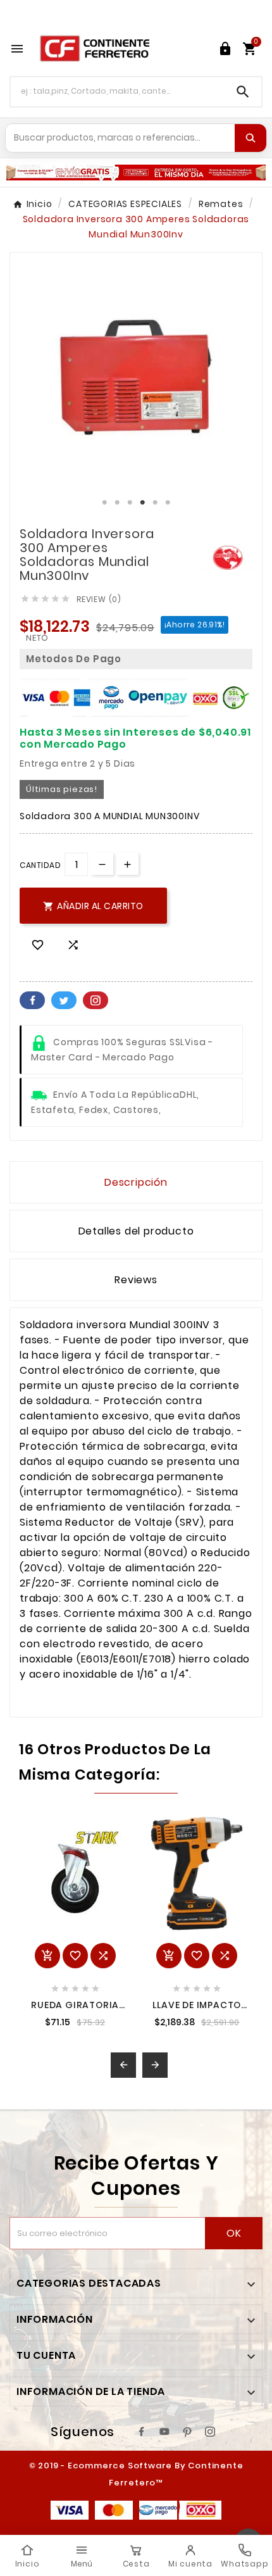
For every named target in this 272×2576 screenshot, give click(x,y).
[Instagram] (210, 2432)
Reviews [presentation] (136, 1280)
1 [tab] (104, 503)
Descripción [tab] (136, 1182)
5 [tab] (155, 503)
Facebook (32, 1000)
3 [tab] (130, 503)
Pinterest (96, 1000)
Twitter (64, 1000)
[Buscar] (250, 138)
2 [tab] (117, 503)
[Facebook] (142, 2432)
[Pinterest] (187, 2432)
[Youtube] (164, 2432)
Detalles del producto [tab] (136, 1231)
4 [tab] (142, 503)
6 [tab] (168, 503)
